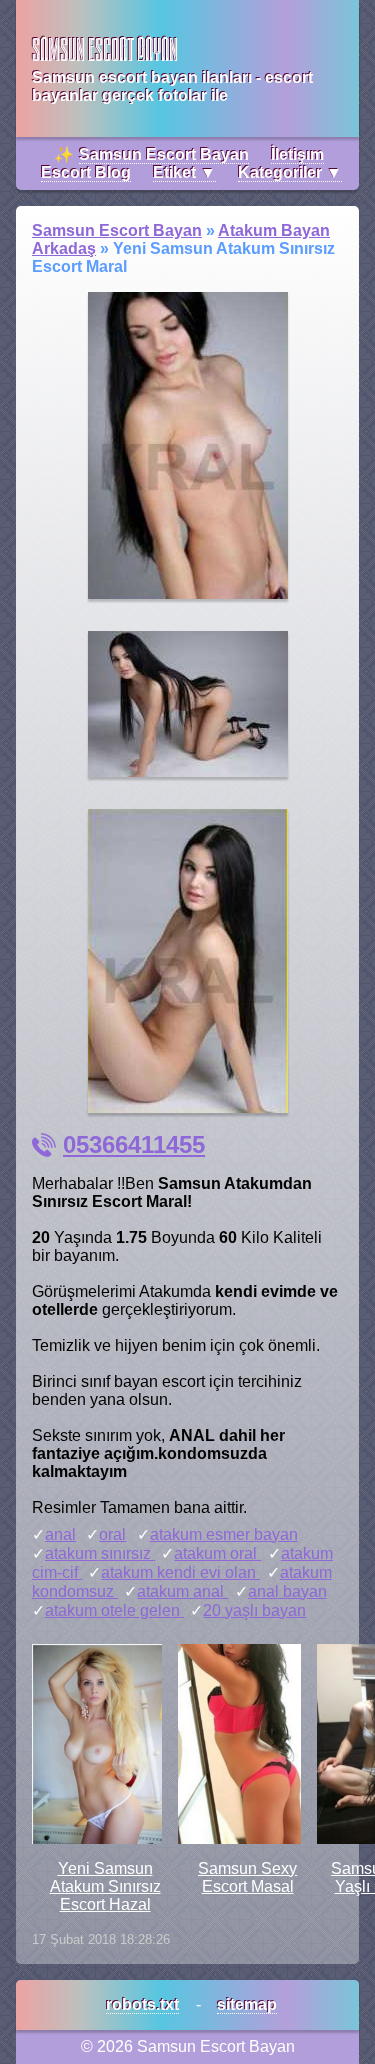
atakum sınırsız (100, 1553)
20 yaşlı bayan (254, 1610)
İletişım (297, 154)
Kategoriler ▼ (290, 172)
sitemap (247, 2004)
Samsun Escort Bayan (164, 154)
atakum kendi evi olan (180, 1572)
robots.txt (142, 2004)
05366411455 (134, 1144)
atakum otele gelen (114, 1610)
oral (112, 1534)
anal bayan (287, 1591)
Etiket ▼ (184, 172)
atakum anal (182, 1591)
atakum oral (217, 1553)
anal (60, 1534)
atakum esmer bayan (224, 1534)
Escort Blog (86, 172)
